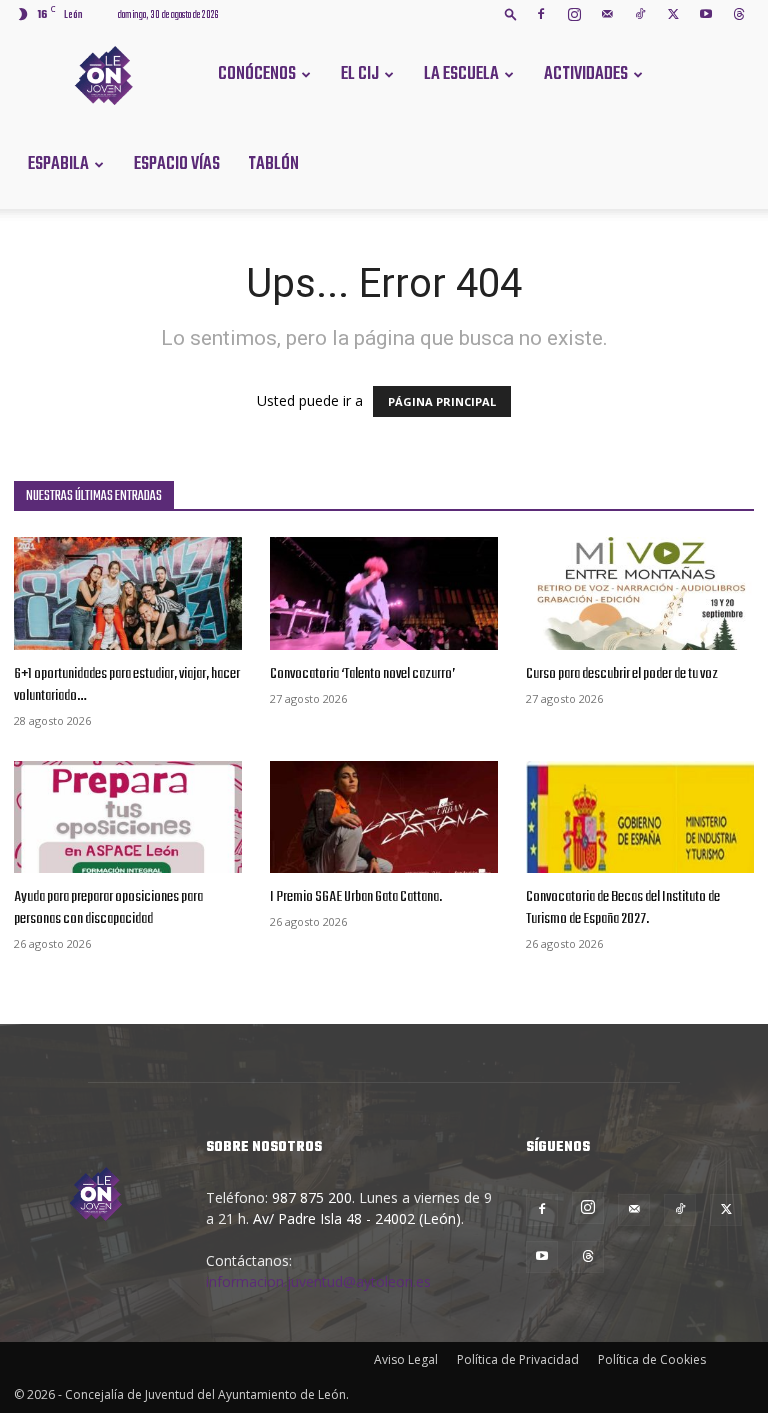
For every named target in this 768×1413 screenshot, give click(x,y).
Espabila (58, 164)
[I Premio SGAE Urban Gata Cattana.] (384, 817)
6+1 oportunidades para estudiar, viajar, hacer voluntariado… (127, 685)
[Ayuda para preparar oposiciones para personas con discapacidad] (128, 817)
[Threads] (739, 14)
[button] (511, 13)
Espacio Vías (177, 164)
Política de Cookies (652, 1359)
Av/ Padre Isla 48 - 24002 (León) (357, 1218)
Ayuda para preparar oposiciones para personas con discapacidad (108, 908)
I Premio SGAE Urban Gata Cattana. (356, 897)
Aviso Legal (406, 1359)
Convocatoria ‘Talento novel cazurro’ (362, 674)
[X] (673, 14)
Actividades (586, 74)
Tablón (273, 164)
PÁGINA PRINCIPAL (442, 401)
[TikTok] (640, 14)
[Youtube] (706, 14)
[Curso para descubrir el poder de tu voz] (640, 593)
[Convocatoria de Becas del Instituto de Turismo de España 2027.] (640, 817)
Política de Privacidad (518, 1359)
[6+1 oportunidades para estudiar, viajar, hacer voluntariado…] (128, 593)
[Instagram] (574, 14)
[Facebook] (541, 14)
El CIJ (360, 74)
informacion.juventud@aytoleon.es (318, 1281)
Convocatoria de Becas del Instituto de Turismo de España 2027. (623, 908)
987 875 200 (312, 1197)
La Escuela (461, 74)
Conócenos (257, 74)
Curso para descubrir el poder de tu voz (622, 674)
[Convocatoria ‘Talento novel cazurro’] (384, 593)
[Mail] (607, 14)
